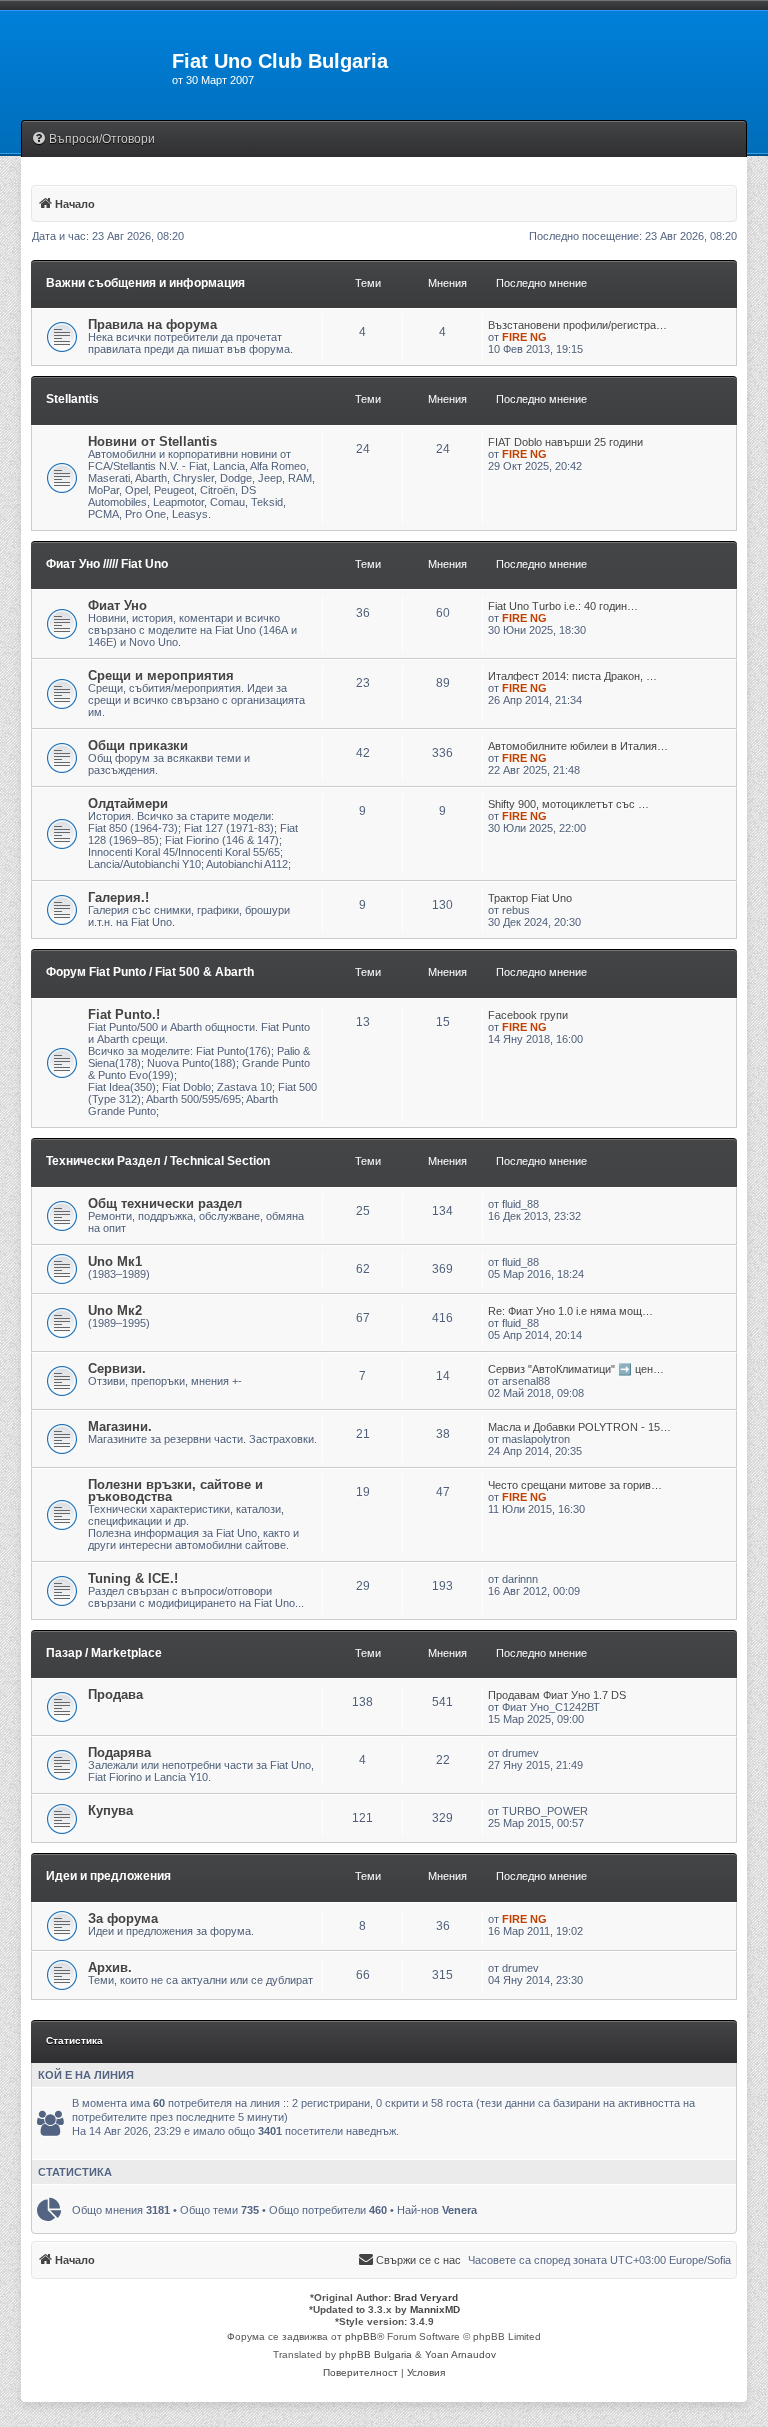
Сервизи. (117, 1368)
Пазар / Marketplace (104, 1653)
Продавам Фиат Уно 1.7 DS (557, 1695)
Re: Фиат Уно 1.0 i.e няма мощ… (570, 1311)
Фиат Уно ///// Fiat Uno (107, 564)
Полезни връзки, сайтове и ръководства (175, 1490)
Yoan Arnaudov (460, 2354)
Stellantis (72, 399)
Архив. (110, 1967)
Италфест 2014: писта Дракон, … (572, 676)
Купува (110, 1810)
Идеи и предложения (108, 1876)
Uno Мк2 (115, 1310)
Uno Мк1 (115, 1261)
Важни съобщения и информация (145, 283)
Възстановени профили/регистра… (577, 325)
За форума (123, 1918)
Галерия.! (118, 897)
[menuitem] (93, 139)
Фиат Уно (117, 605)
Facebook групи (528, 1015)
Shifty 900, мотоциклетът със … (568, 804)
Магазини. (120, 1426)
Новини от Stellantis (152, 441)
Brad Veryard (426, 2297)
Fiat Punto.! (124, 1014)
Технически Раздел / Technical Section (158, 1161)
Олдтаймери (128, 803)
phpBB (361, 2336)
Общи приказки (138, 745)
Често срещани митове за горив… (575, 1485)
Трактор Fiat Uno (530, 898)
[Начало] (86, 67)
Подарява (119, 1752)
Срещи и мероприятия (161, 675)
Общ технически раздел (165, 1203)
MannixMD (435, 2309)
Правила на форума (152, 324)
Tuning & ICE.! (133, 1578)
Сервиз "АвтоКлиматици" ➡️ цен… (576, 1369)
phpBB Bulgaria (375, 2354)
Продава (115, 1694)
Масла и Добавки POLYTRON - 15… (579, 1427)
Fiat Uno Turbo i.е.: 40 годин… (563, 606)
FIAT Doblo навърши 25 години (565, 442)
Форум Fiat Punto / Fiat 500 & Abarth (150, 972)
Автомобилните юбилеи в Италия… (578, 746)
